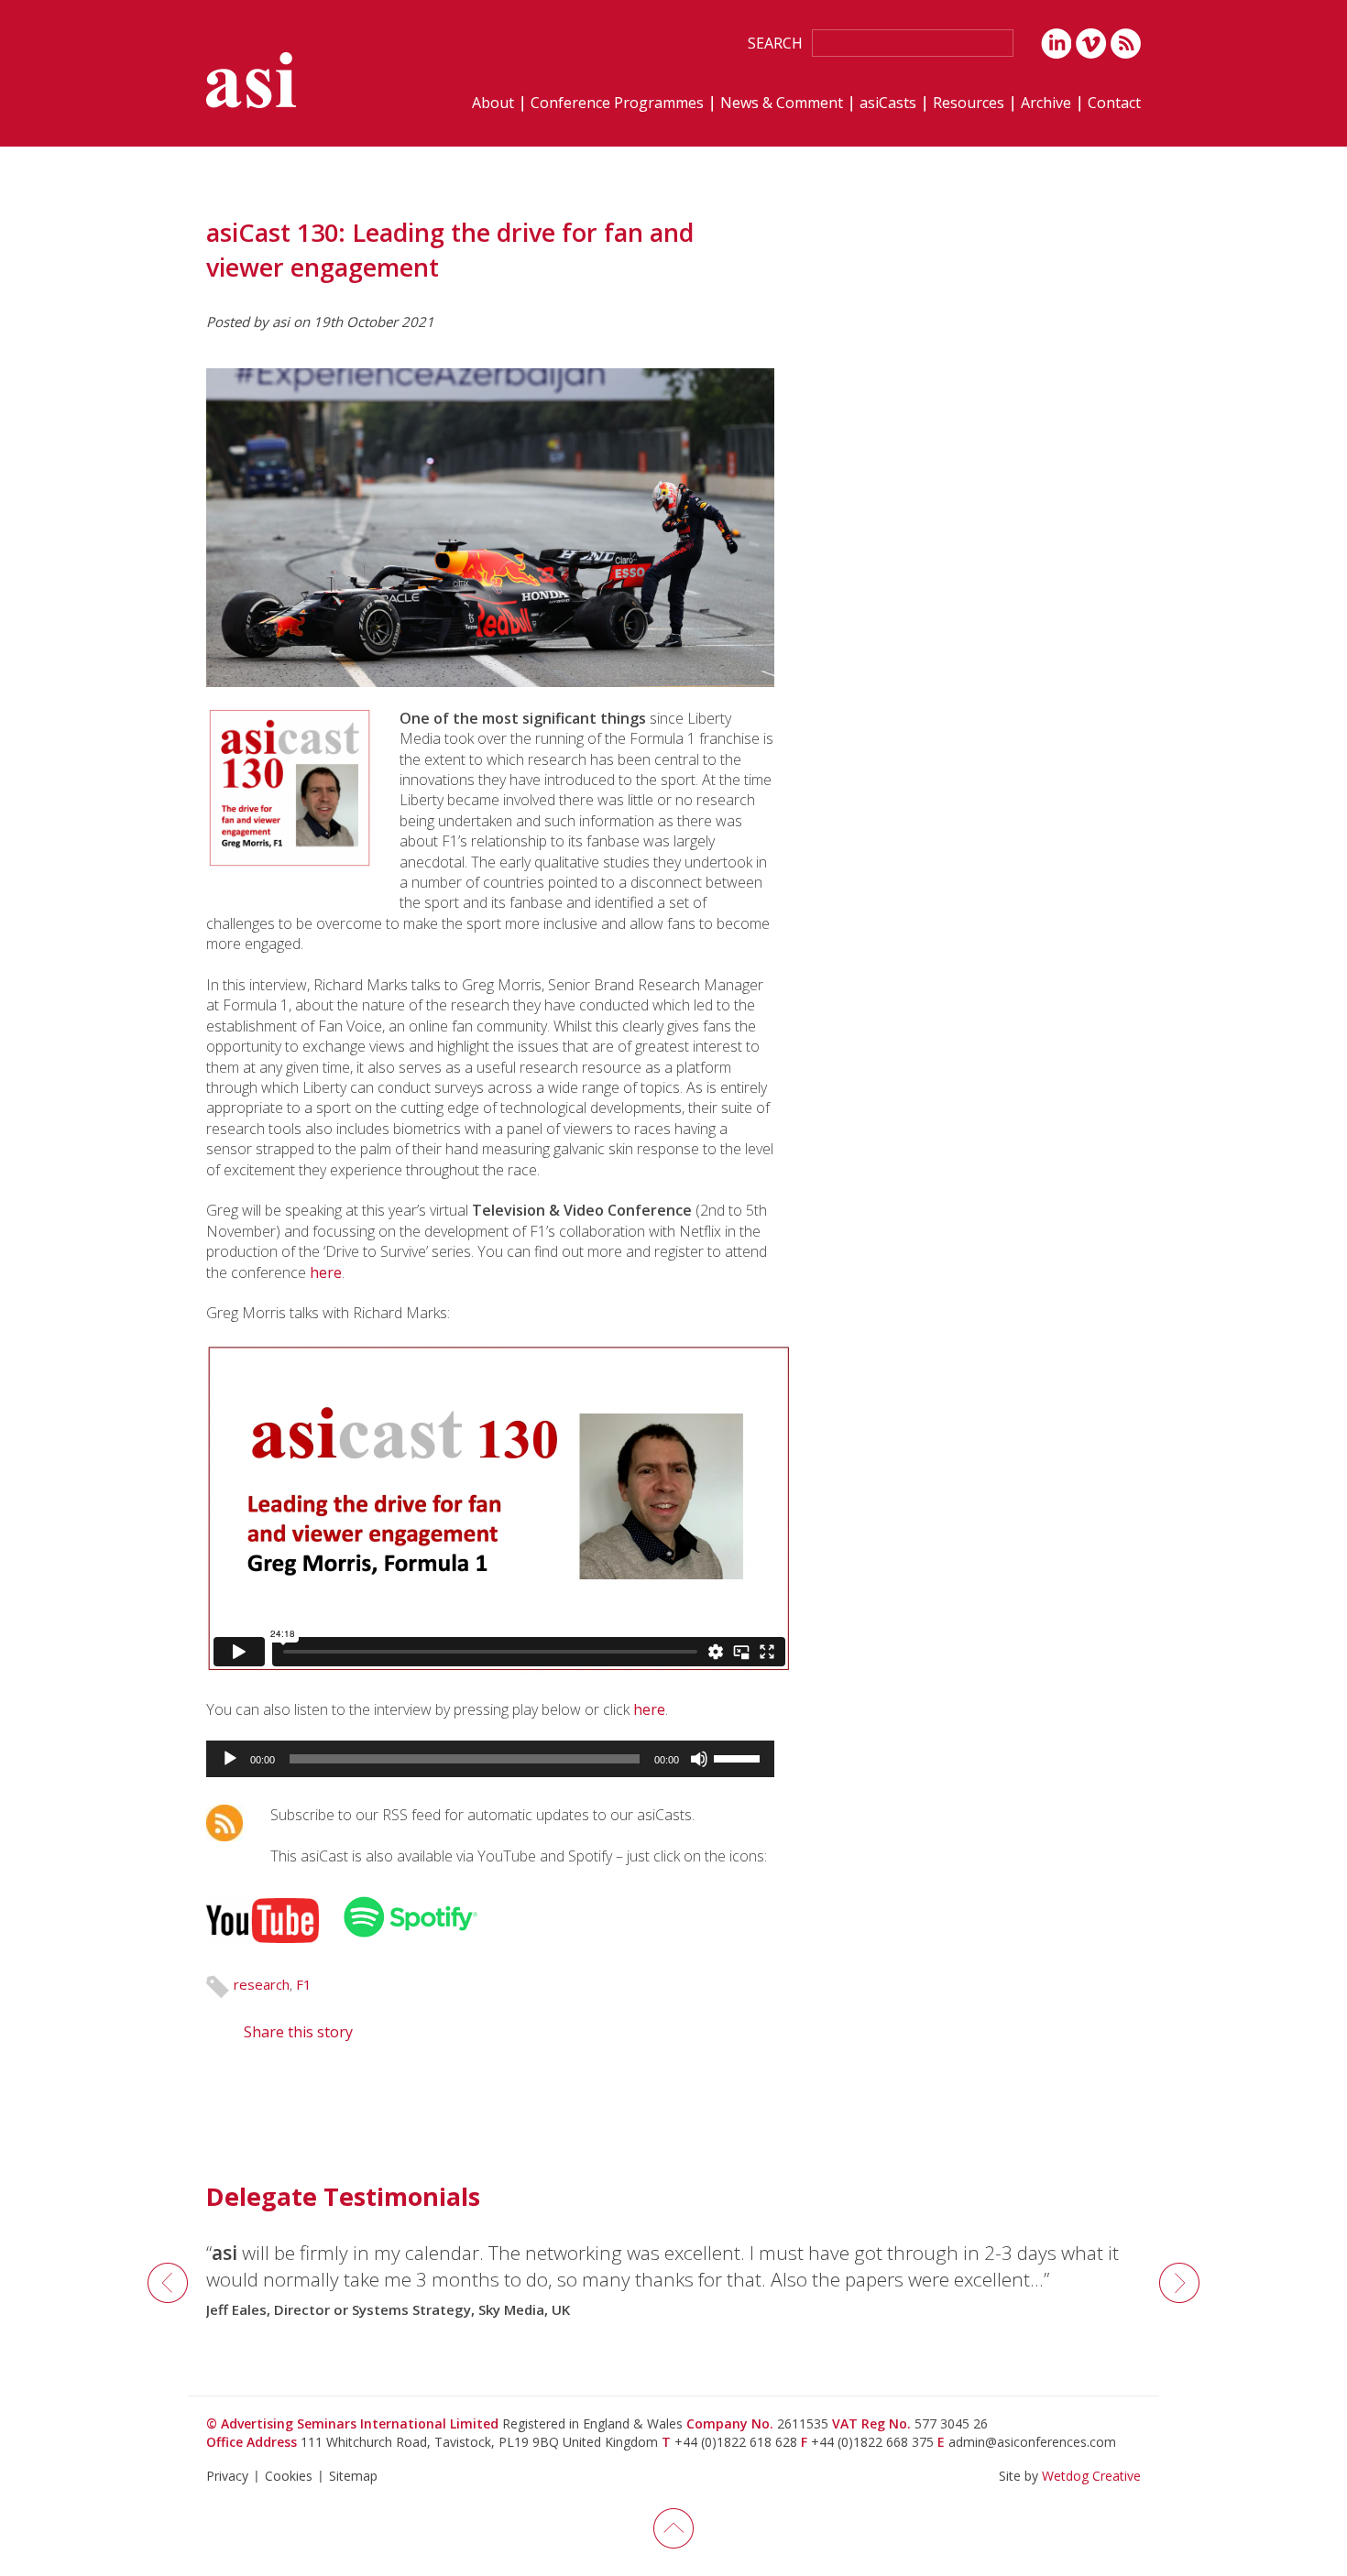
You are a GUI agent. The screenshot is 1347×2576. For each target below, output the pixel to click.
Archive (1046, 104)
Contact (1114, 104)
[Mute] (699, 1759)
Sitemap (353, 2476)
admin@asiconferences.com (1032, 2442)
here (326, 1272)
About (493, 104)
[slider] (739, 1757)
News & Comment (782, 104)
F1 (304, 1984)
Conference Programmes (617, 104)
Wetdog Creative (1091, 2476)
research (262, 1984)
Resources (969, 104)
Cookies (289, 2476)
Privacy (227, 2476)
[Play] (230, 1759)
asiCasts (888, 104)
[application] (490, 1759)
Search (775, 43)
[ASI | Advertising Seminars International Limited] (251, 80)
